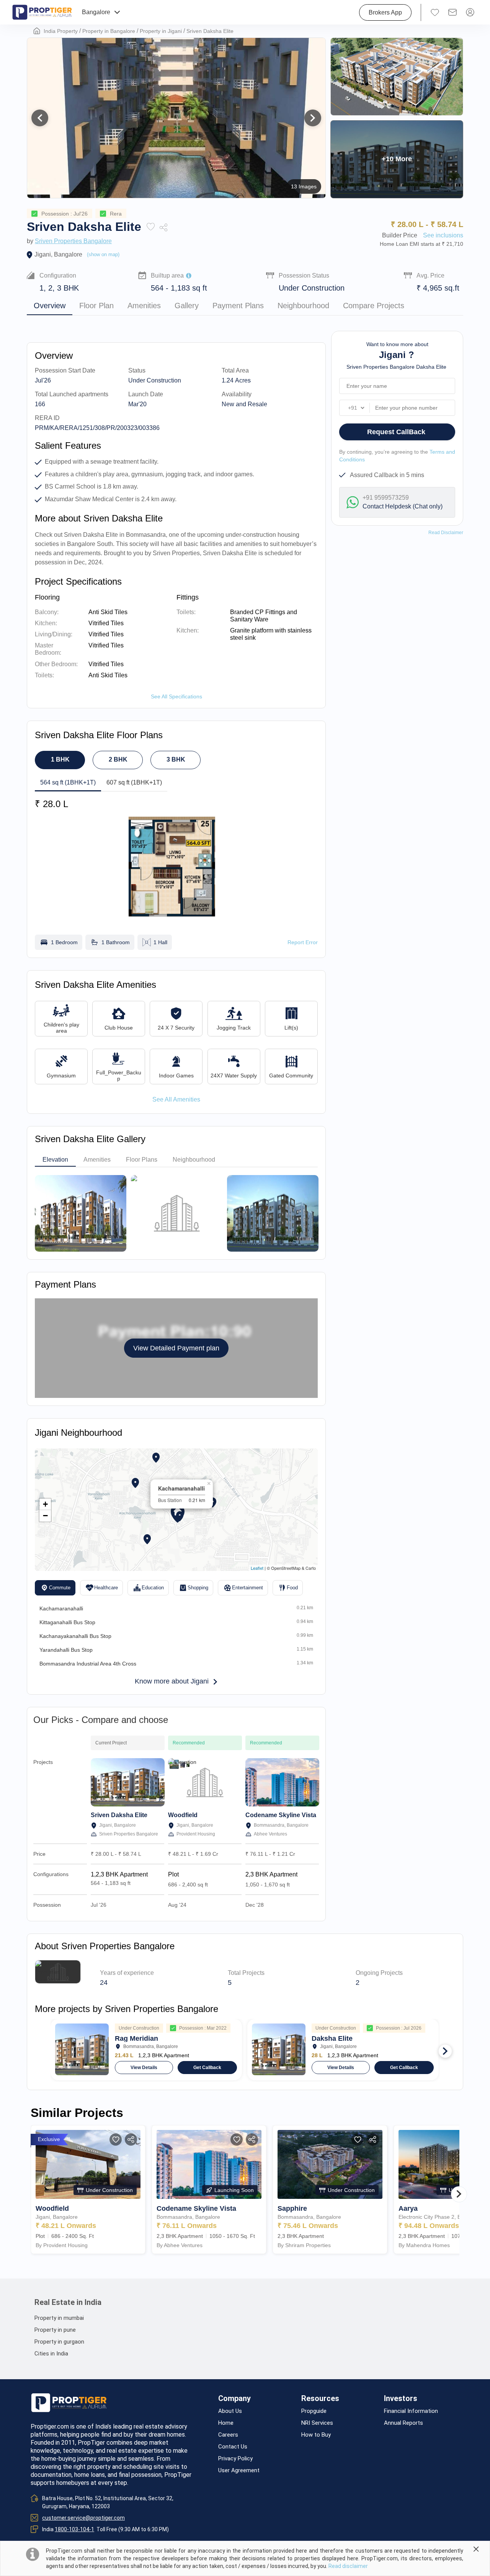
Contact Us (233, 2447)
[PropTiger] (42, 12)
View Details (144, 2068)
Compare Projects (374, 306)
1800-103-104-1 (74, 2529)
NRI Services (317, 2423)
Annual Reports (403, 2423)
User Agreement (239, 2471)
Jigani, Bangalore (58, 254)
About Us (230, 2411)
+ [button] (45, 1504)
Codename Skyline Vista (281, 1815)
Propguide (314, 2411)
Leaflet (257, 1568)
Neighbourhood (303, 306)
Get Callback (207, 2068)
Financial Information (411, 2411)
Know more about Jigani (172, 1681)
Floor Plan (96, 306)
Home (226, 2423)
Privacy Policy (235, 2459)
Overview (50, 306)
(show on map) (103, 254)
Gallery (187, 306)
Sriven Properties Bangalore (73, 241)
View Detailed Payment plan (176, 1348)
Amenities (144, 306)
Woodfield (183, 1815)
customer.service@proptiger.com (83, 2518)
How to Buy (316, 2435)
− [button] (45, 1516)
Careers (228, 2435)
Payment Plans (238, 306)
